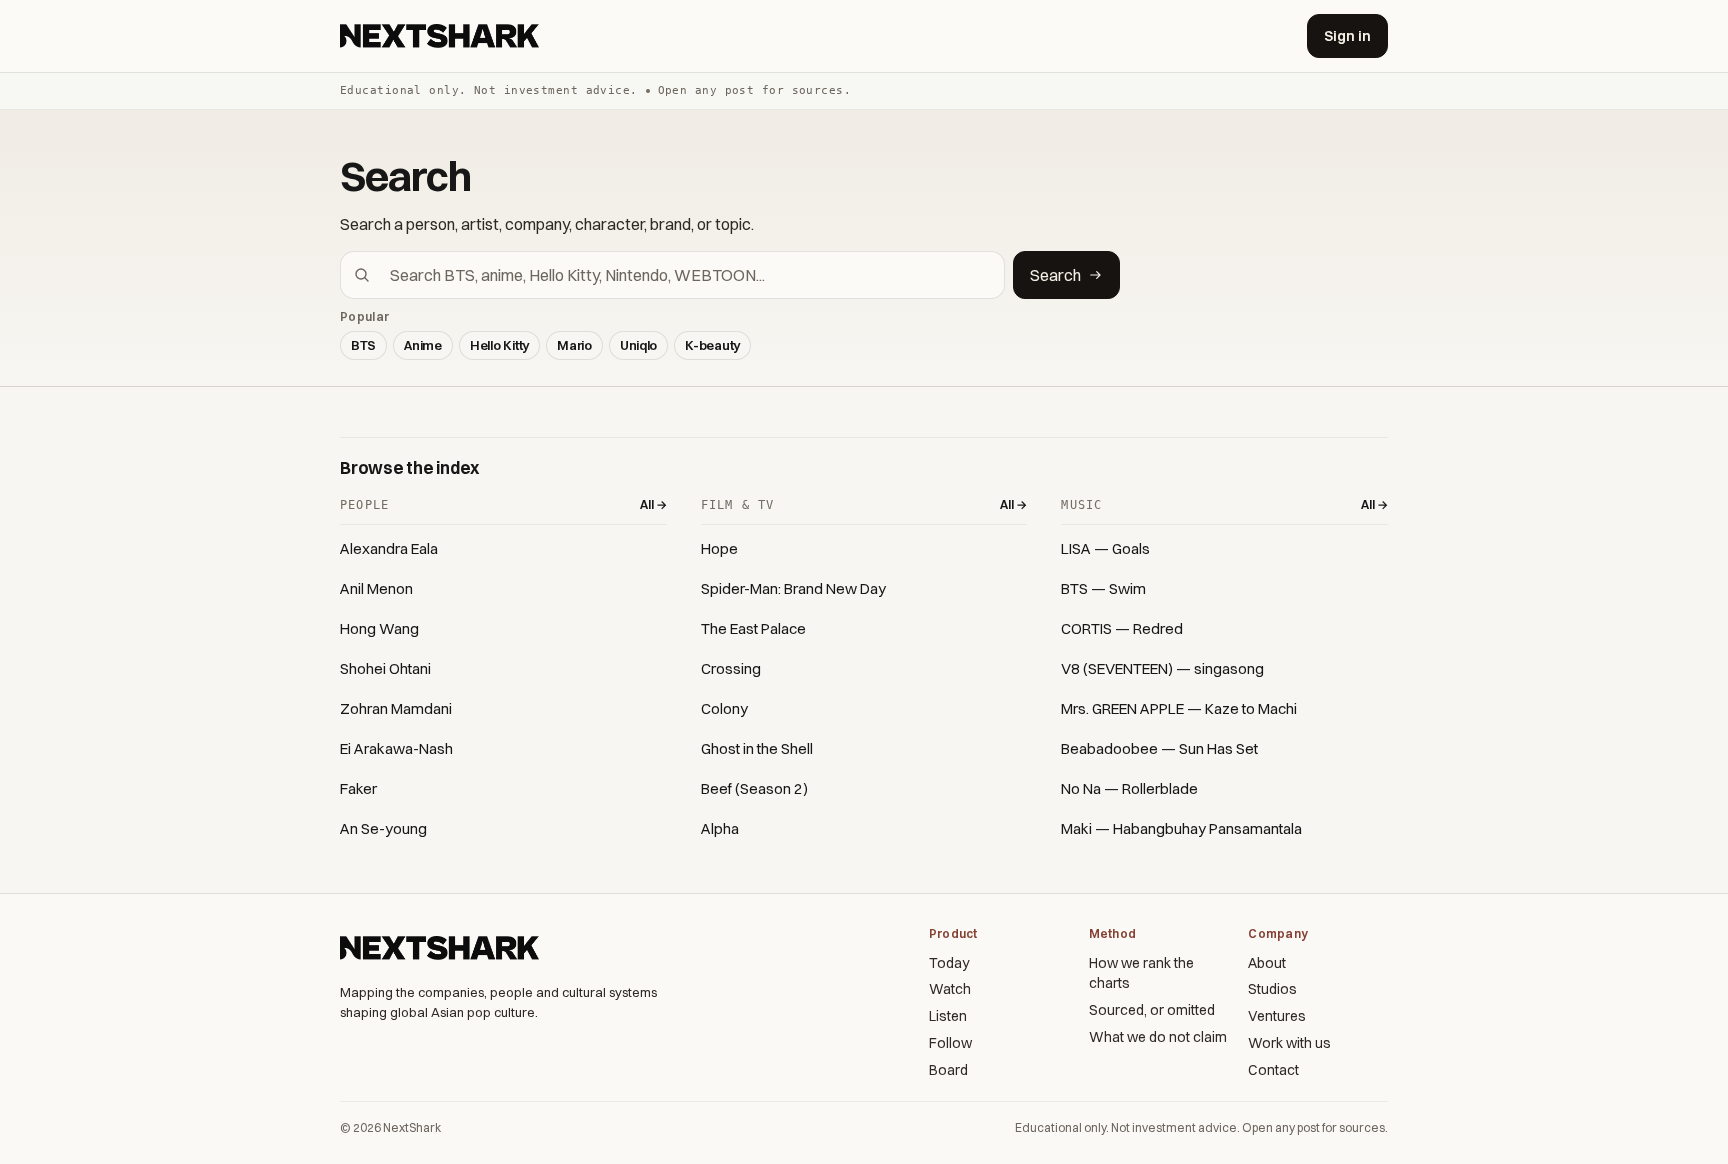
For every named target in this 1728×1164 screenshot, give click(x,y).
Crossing (731, 668)
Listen (948, 1016)
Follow (950, 1043)
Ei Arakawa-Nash (396, 748)
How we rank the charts (1141, 973)
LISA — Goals (1105, 548)
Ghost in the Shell (757, 748)
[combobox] (684, 275)
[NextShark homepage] (443, 36)
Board (948, 1070)
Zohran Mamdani (396, 708)
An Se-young (383, 828)
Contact (1273, 1070)
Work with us (1289, 1043)
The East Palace (753, 628)
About (1267, 963)
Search (1055, 275)
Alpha (720, 828)
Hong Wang (379, 628)
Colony (724, 708)
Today (949, 963)
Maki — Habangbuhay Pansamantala (1181, 828)
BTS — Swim (1103, 588)
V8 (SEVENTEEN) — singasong (1162, 668)
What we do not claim (1158, 1037)
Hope (719, 548)
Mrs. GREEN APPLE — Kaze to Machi (1179, 708)
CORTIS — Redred (1122, 628)
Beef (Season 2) (754, 788)
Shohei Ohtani (385, 668)
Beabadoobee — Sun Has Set (1159, 748)
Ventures (1277, 1016)
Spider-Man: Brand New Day (793, 588)
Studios (1272, 989)
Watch (950, 989)
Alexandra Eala (389, 548)
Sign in (1347, 36)
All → (653, 504)
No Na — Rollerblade (1129, 788)
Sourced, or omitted (1152, 1010)
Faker (358, 788)
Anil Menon (376, 588)
